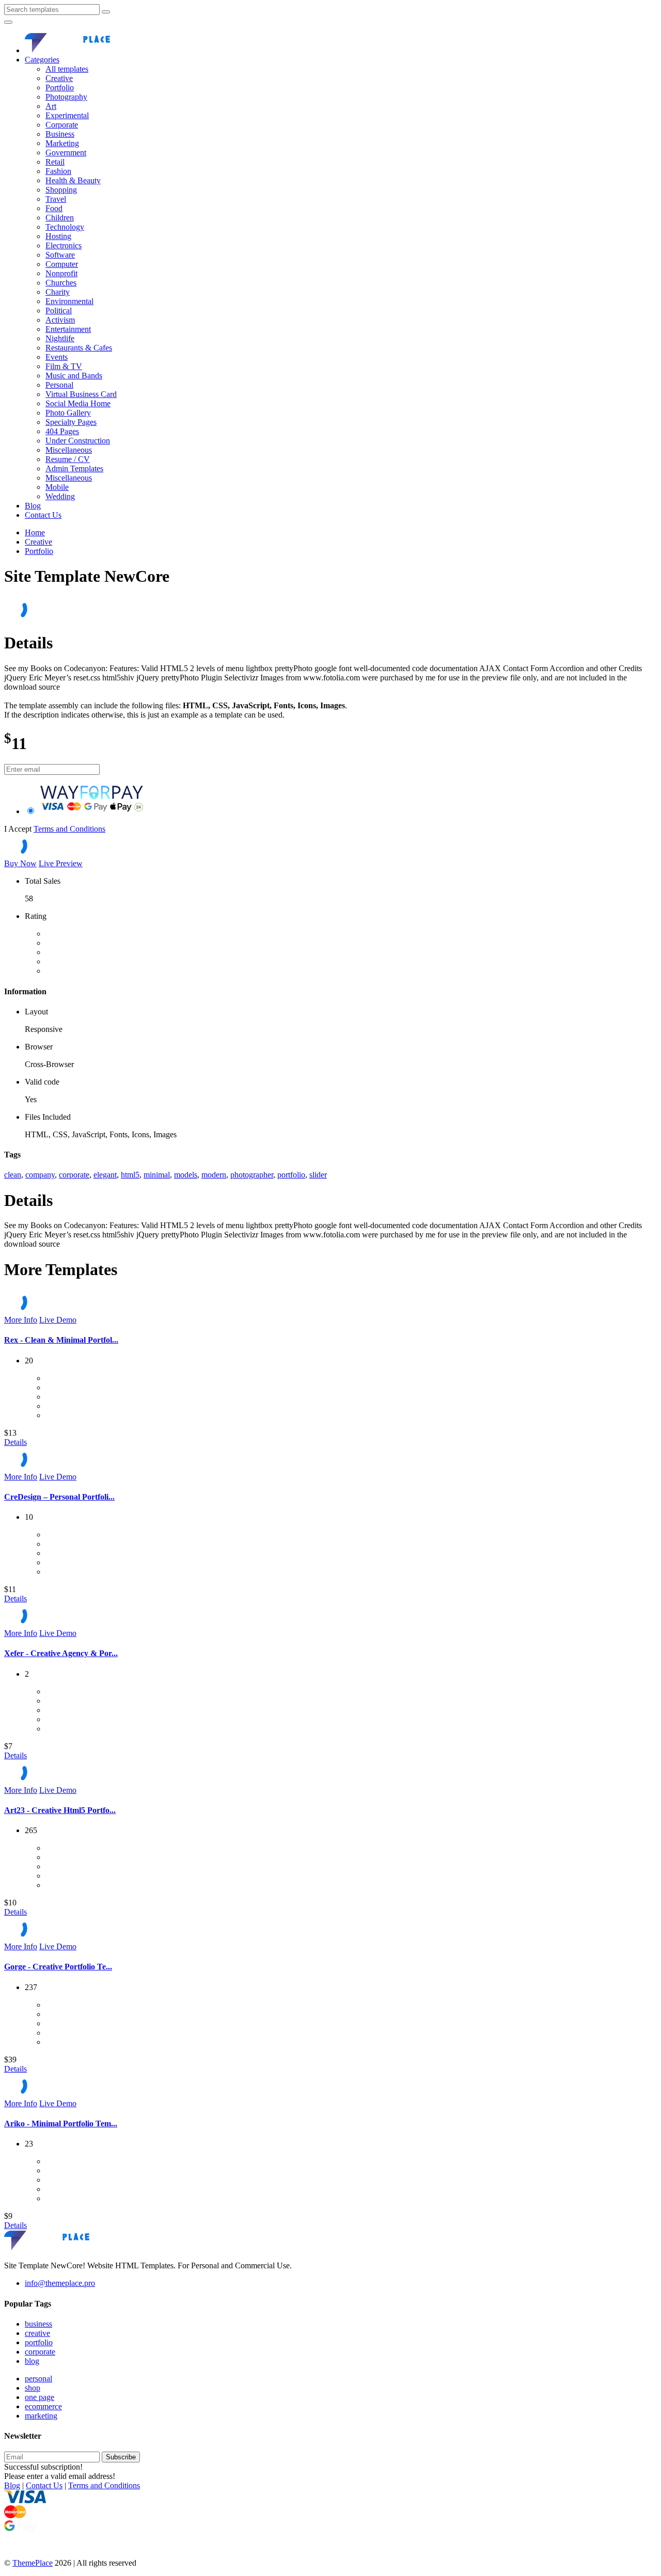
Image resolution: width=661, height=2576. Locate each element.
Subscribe (121, 2457)
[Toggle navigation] (8, 22)
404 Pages (62, 431)
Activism (60, 320)
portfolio (291, 1175)
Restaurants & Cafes (79, 348)
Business (60, 134)
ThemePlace (33, 2563)
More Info (21, 1320)
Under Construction (78, 441)
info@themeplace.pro (60, 2283)
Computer (62, 264)
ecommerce (43, 2406)
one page (40, 2397)
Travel (56, 199)
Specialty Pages (71, 422)
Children (60, 218)
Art (51, 106)
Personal (59, 385)
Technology (65, 227)
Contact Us (43, 515)
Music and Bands (74, 376)
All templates (67, 69)
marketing (41, 2416)
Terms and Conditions (69, 829)
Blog (33, 506)
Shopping (61, 190)
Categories (42, 60)
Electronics (64, 245)
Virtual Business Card (81, 394)
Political (59, 311)
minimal (157, 1175)
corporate (74, 1175)
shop (33, 2388)
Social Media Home (78, 403)
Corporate (62, 125)
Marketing (62, 143)
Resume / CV (68, 459)
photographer (252, 1175)
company (40, 1175)
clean (13, 1175)
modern (214, 1175)
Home (35, 532)
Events (57, 357)
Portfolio (60, 88)
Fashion (58, 171)
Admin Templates (74, 468)
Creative (59, 78)
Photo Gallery (68, 413)
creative (37, 2333)
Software (60, 255)
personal (38, 2379)
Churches (61, 283)
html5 (130, 1175)
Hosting (58, 236)
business (38, 2324)
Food (54, 208)
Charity (58, 292)
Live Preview (61, 863)
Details (15, 1442)
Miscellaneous (69, 450)
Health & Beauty (73, 180)
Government (66, 153)
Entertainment (68, 329)
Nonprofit (61, 273)
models (186, 1175)
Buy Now (20, 863)
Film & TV (64, 366)
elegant (105, 1175)
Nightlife (60, 338)
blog (32, 2361)
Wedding (60, 496)
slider (318, 1175)
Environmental (69, 301)
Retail (55, 162)
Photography (66, 97)
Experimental (67, 115)
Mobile (57, 487)
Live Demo (58, 1320)
